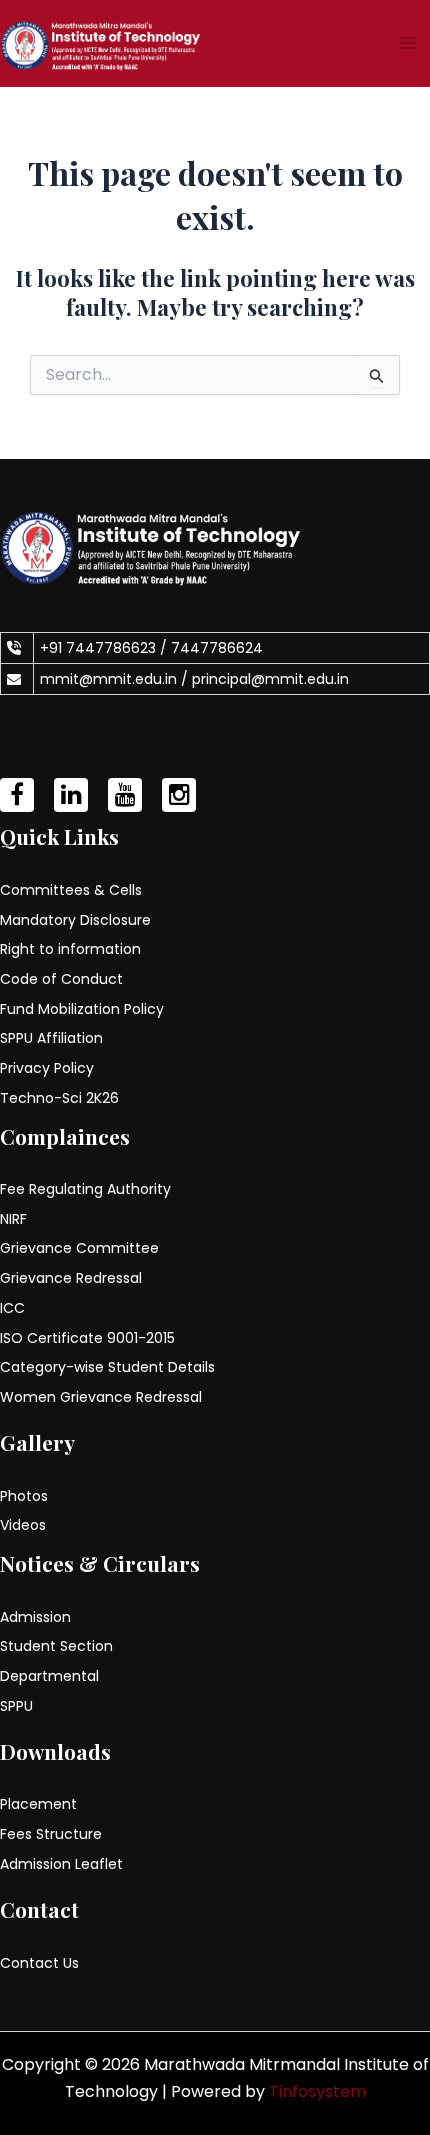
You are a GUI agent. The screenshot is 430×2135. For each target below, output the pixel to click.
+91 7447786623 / (105, 648)
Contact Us (39, 1963)
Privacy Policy (47, 1068)
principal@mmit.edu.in (270, 679)
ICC (12, 1308)
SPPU (16, 1706)
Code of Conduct (61, 979)
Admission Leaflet (61, 1864)
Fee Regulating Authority (85, 1189)
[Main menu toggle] (408, 43)
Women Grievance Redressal (101, 1397)
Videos (23, 1525)
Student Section (56, 1646)
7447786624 (217, 648)
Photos (24, 1496)
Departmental (49, 1676)
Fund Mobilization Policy (82, 1009)
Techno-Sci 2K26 (59, 1098)
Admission (35, 1617)
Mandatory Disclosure (75, 920)
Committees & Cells (71, 890)
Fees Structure (51, 1834)
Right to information (70, 949)
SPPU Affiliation (51, 1038)
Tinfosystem (317, 2091)
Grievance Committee (79, 1248)
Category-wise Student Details (107, 1367)
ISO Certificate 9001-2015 (87, 1338)
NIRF (13, 1219)
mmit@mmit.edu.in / (116, 679)
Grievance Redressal (71, 1278)
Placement (38, 1804)
